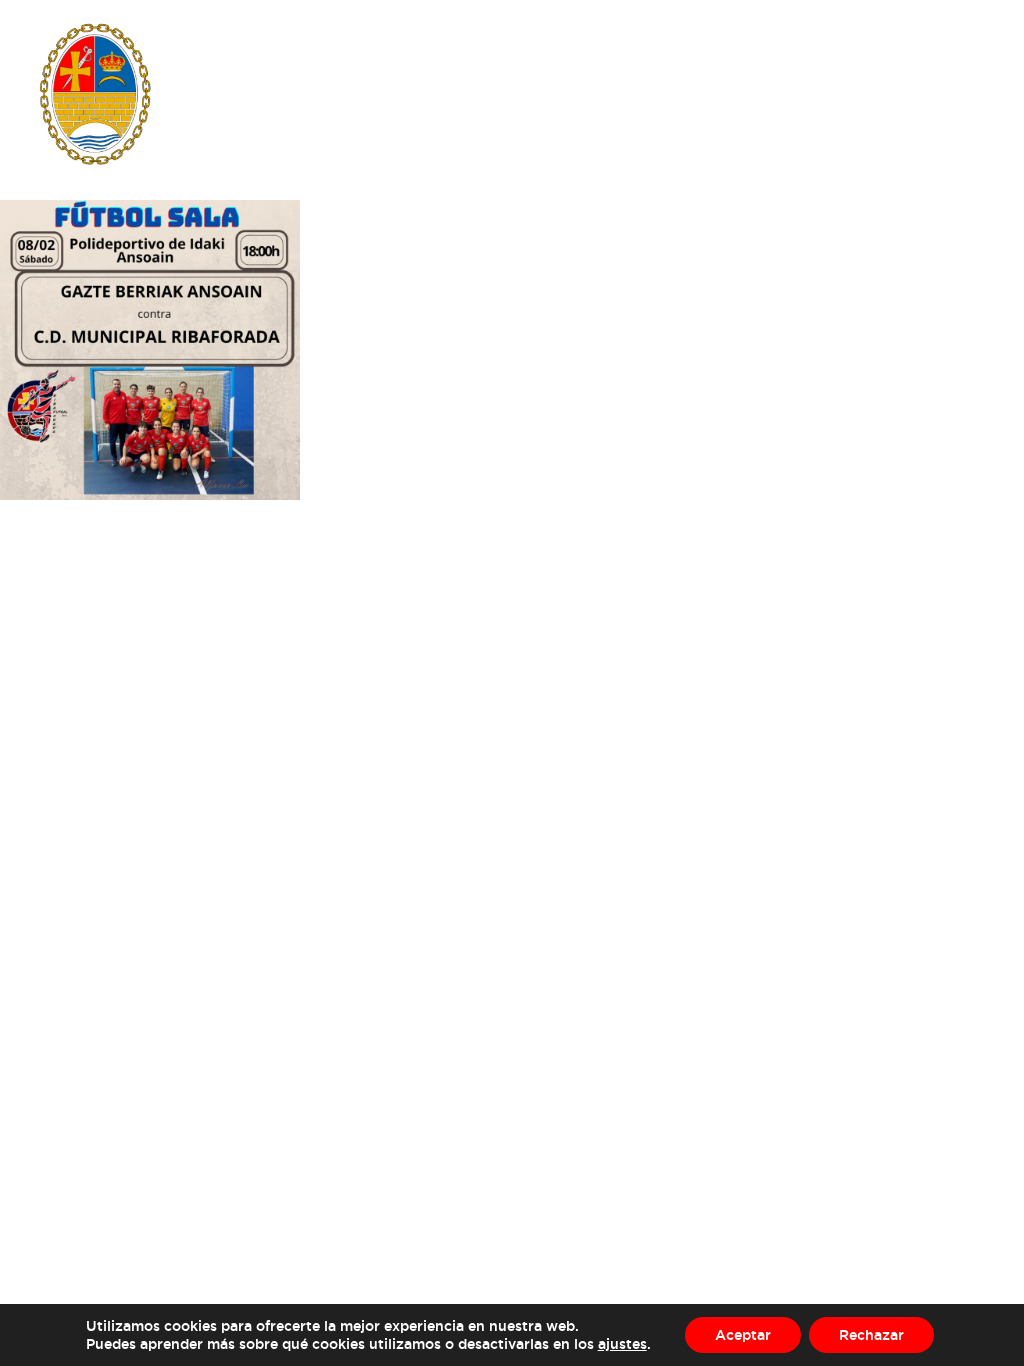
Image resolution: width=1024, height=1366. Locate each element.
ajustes (622, 1343)
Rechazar (871, 1334)
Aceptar (743, 1334)
